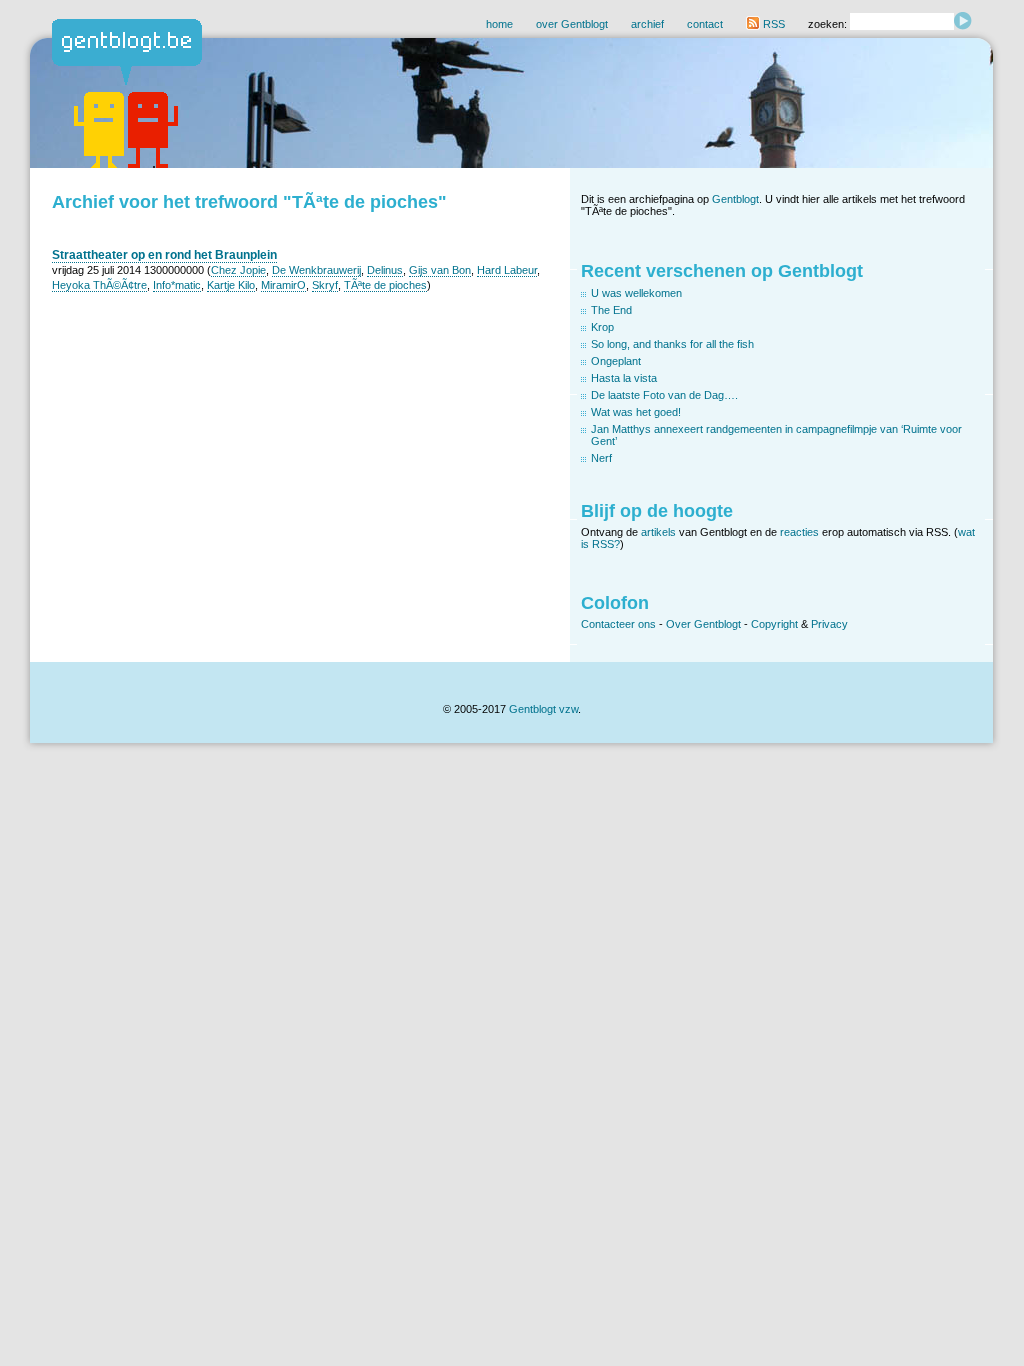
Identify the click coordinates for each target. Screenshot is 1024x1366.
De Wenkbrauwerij (316, 270)
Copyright (774, 624)
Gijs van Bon (440, 270)
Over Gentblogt (703, 624)
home (499, 24)
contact (705, 24)
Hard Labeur (507, 270)
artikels (658, 532)
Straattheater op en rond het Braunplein (164, 255)
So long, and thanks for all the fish (672, 344)
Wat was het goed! (636, 412)
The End (611, 310)
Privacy (829, 624)
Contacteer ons (618, 624)
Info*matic (177, 285)
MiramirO (283, 285)
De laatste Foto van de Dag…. (664, 395)
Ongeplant (616, 361)
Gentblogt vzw (543, 709)
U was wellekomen (636, 293)
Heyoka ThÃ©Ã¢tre (99, 285)
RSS (772, 24)
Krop (602, 327)
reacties (799, 532)
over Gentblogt (572, 24)
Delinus (385, 270)
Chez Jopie (238, 270)
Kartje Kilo (231, 285)
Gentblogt (735, 199)
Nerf (601, 458)
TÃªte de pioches (385, 285)
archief (647, 24)
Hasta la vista (624, 378)
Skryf (325, 285)
